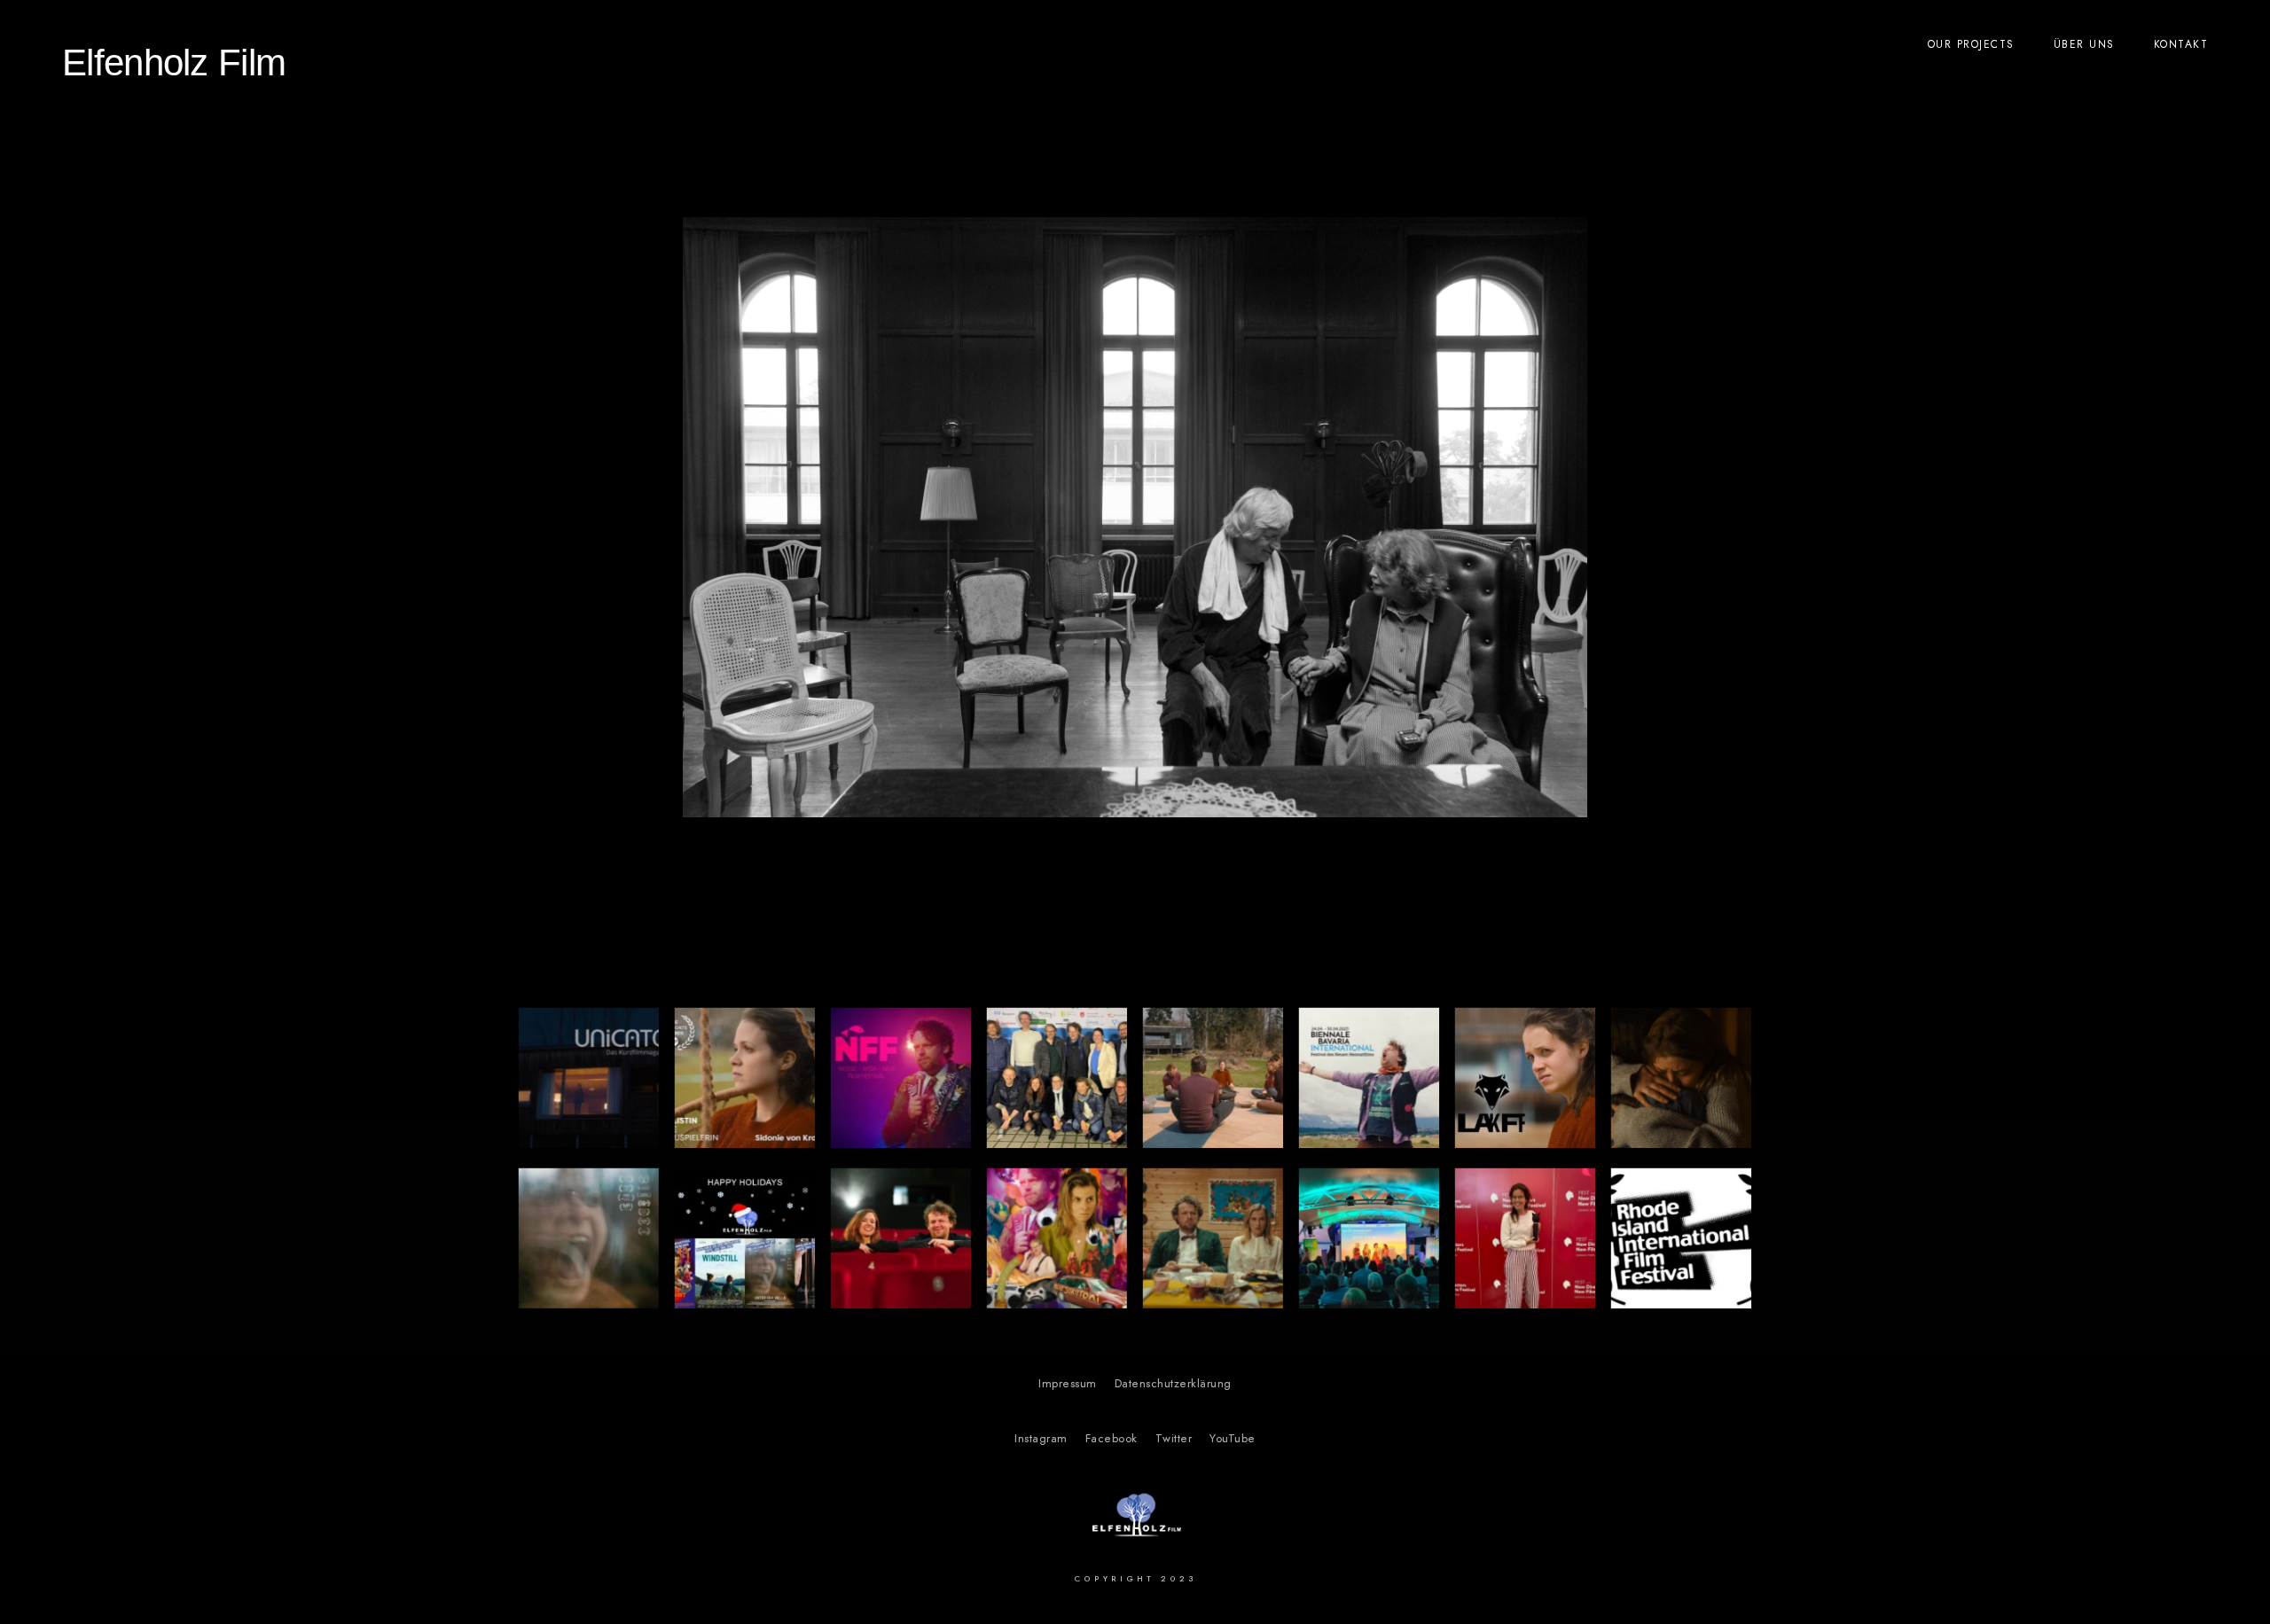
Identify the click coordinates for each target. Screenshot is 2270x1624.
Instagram (1041, 1439)
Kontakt (2181, 44)
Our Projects (1971, 44)
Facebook (1112, 1439)
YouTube (1233, 1439)
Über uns (2084, 44)
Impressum (1068, 1384)
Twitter (1174, 1439)
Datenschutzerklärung (1173, 1384)
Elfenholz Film (174, 62)
